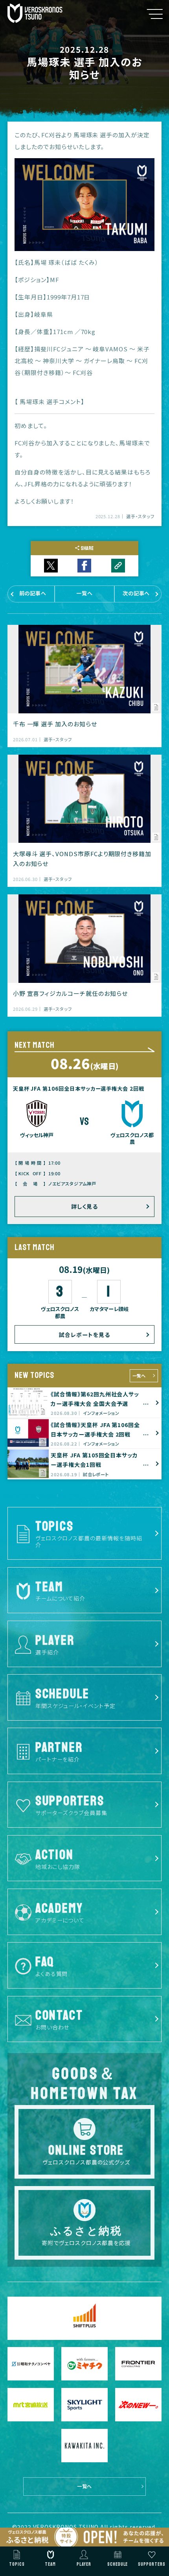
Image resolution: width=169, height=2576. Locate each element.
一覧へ (139, 1376)
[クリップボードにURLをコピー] (118, 566)
